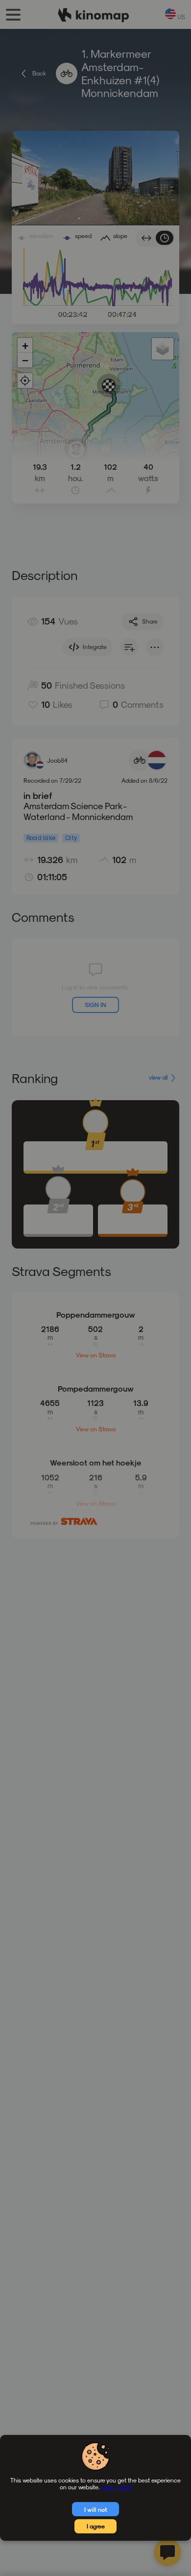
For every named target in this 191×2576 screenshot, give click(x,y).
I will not (96, 2509)
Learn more (117, 2487)
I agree (96, 2526)
